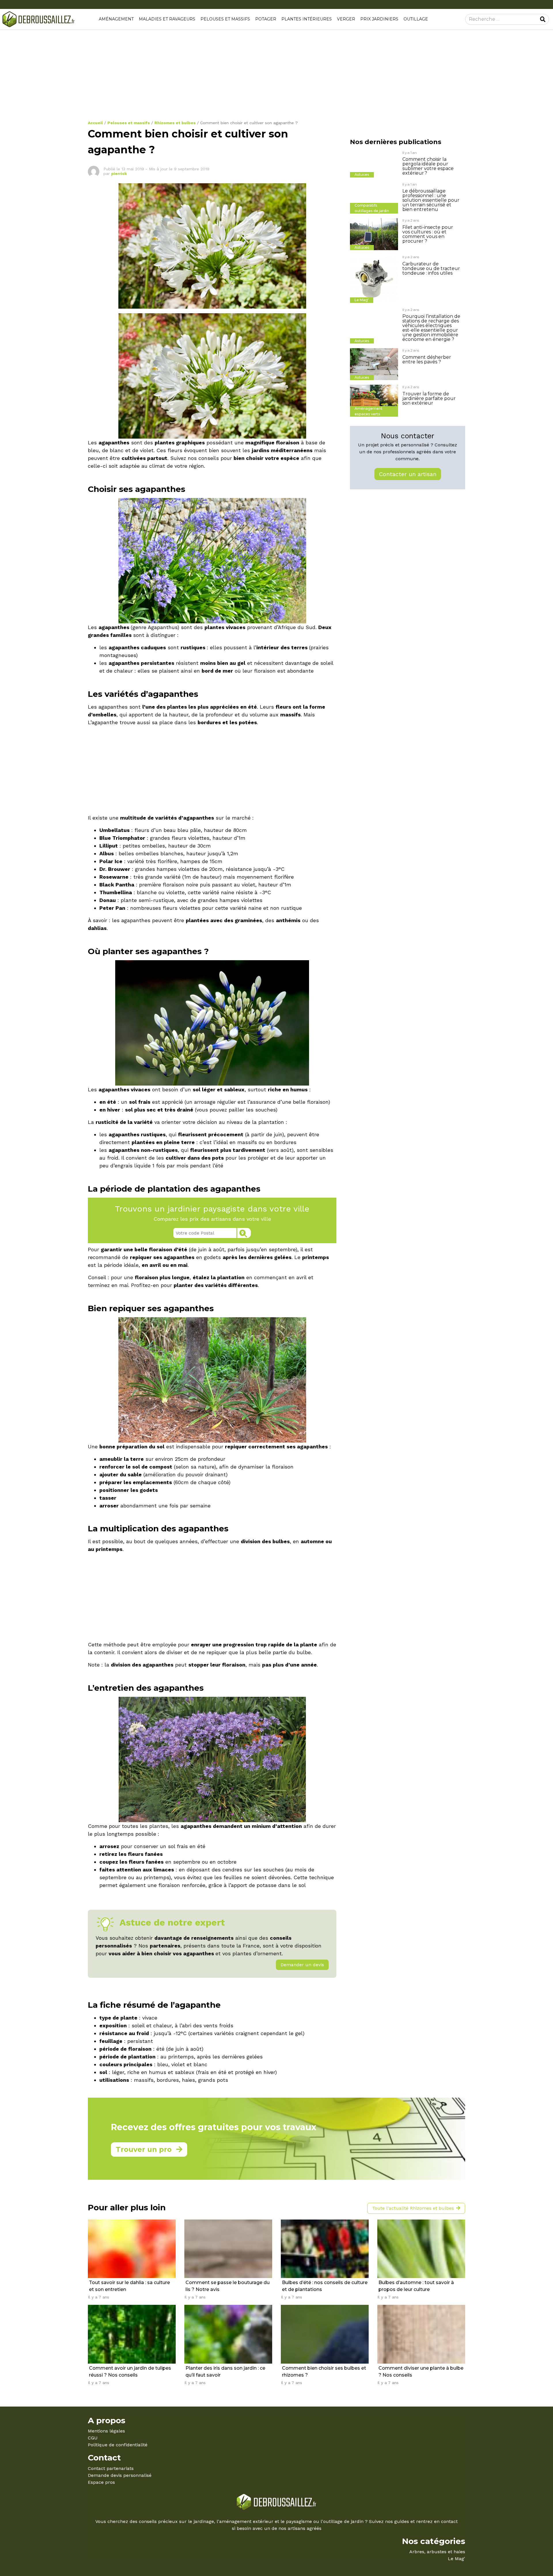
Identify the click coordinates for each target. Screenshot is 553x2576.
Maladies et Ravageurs (167, 19)
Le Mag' (457, 2559)
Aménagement (116, 19)
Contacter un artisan (408, 474)
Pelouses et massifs (225, 19)
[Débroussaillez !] (39, 19)
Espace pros (101, 2482)
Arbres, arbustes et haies (437, 2552)
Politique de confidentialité (118, 2445)
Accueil (95, 123)
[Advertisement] (261, 77)
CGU (93, 2438)
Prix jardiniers (379, 19)
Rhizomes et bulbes (175, 123)
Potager (266, 19)
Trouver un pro (144, 2149)
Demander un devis (302, 1965)
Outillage (416, 19)
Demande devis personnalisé (120, 2475)
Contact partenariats (111, 2468)
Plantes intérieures (307, 19)
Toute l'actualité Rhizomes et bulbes (413, 2208)
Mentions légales (106, 2431)
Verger (346, 19)
